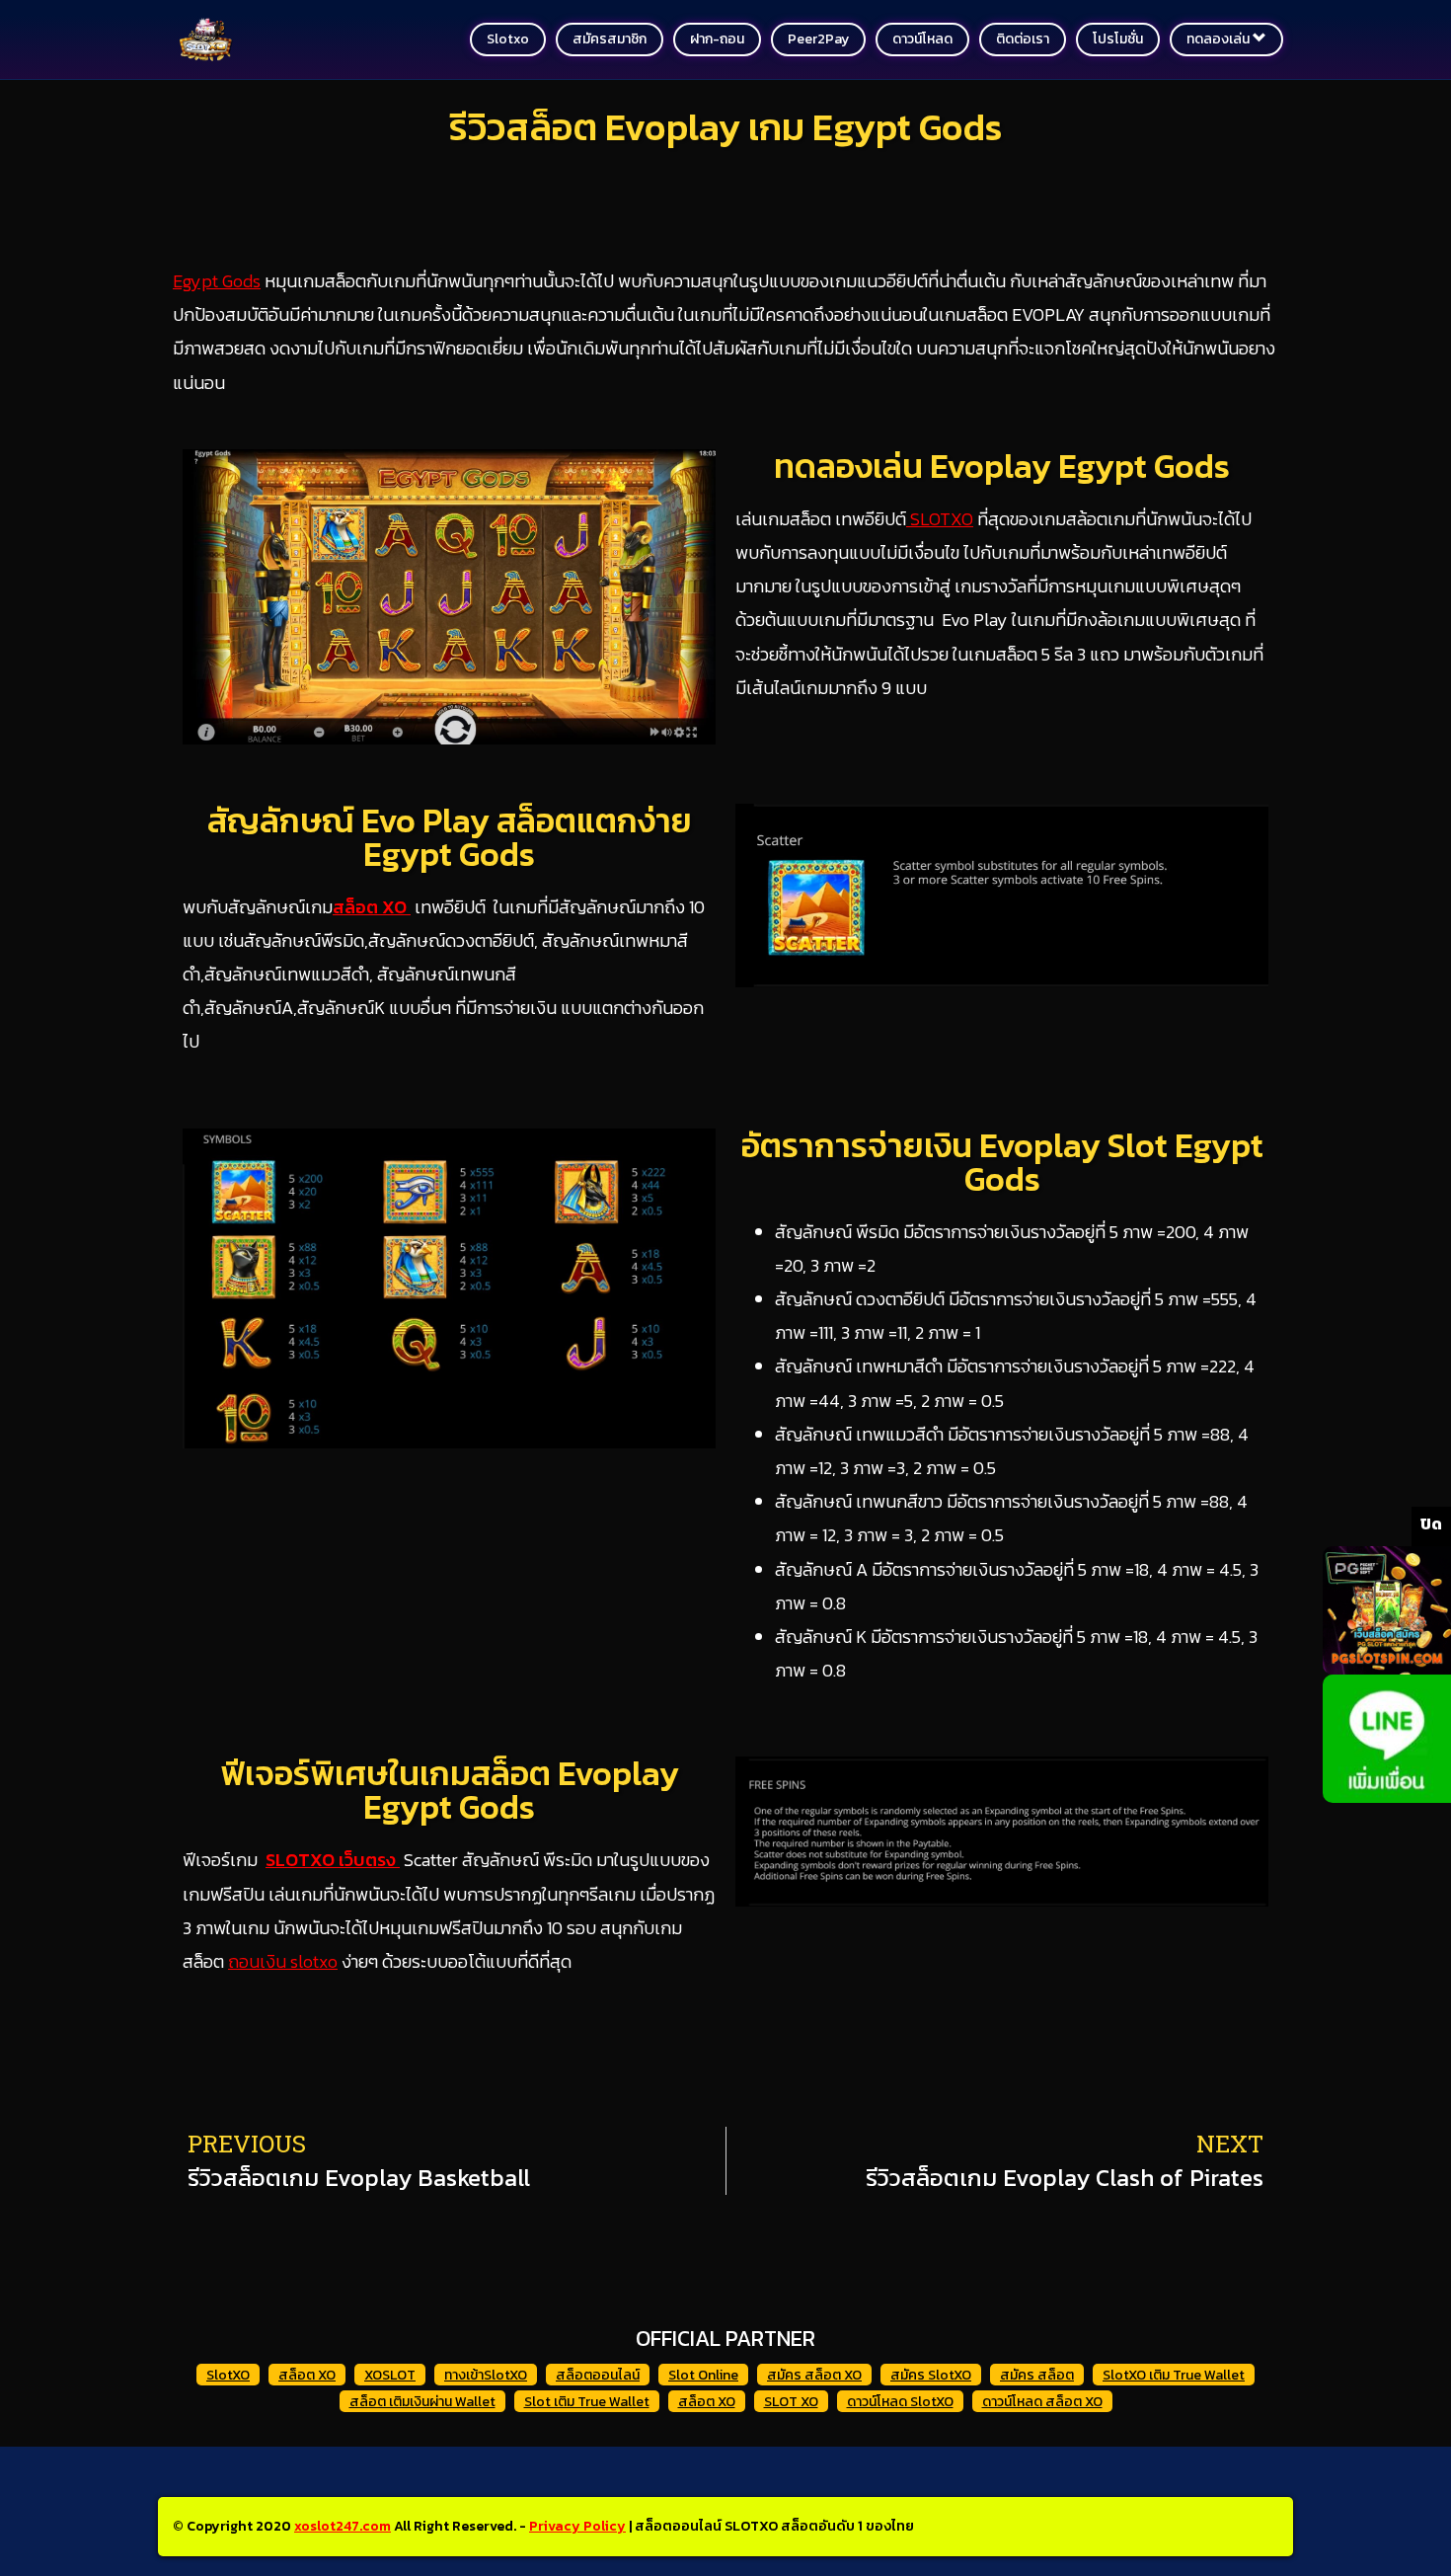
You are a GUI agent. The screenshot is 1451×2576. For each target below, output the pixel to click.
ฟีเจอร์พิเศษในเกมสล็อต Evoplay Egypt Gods (450, 1790)
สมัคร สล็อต (1037, 2375)
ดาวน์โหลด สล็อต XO (1042, 2402)
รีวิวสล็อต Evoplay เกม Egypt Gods (725, 127)
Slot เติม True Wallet (587, 2402)
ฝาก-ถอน (717, 39)
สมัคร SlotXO (931, 2375)
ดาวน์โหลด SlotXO (900, 2402)
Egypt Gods (217, 281)
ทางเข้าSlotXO (486, 2375)
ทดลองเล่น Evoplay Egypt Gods (1002, 466)
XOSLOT (390, 2375)
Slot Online (703, 2375)
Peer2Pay (818, 39)
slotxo (508, 39)
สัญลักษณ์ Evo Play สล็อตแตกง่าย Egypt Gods (450, 837)
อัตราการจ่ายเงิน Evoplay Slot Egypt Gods (1002, 1162)
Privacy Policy (577, 2526)
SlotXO (228, 2375)
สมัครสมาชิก (610, 39)
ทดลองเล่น (1220, 39)
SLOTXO (940, 519)
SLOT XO (791, 2402)
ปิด (1431, 1523)
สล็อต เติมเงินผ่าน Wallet (422, 2402)
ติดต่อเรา (1023, 39)
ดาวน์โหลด (922, 39)
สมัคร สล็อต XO (814, 2375)
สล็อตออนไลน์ (598, 2375)
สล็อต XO (372, 907)
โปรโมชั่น (1118, 39)
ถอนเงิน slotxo (283, 1961)
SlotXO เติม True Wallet (1174, 2375)
